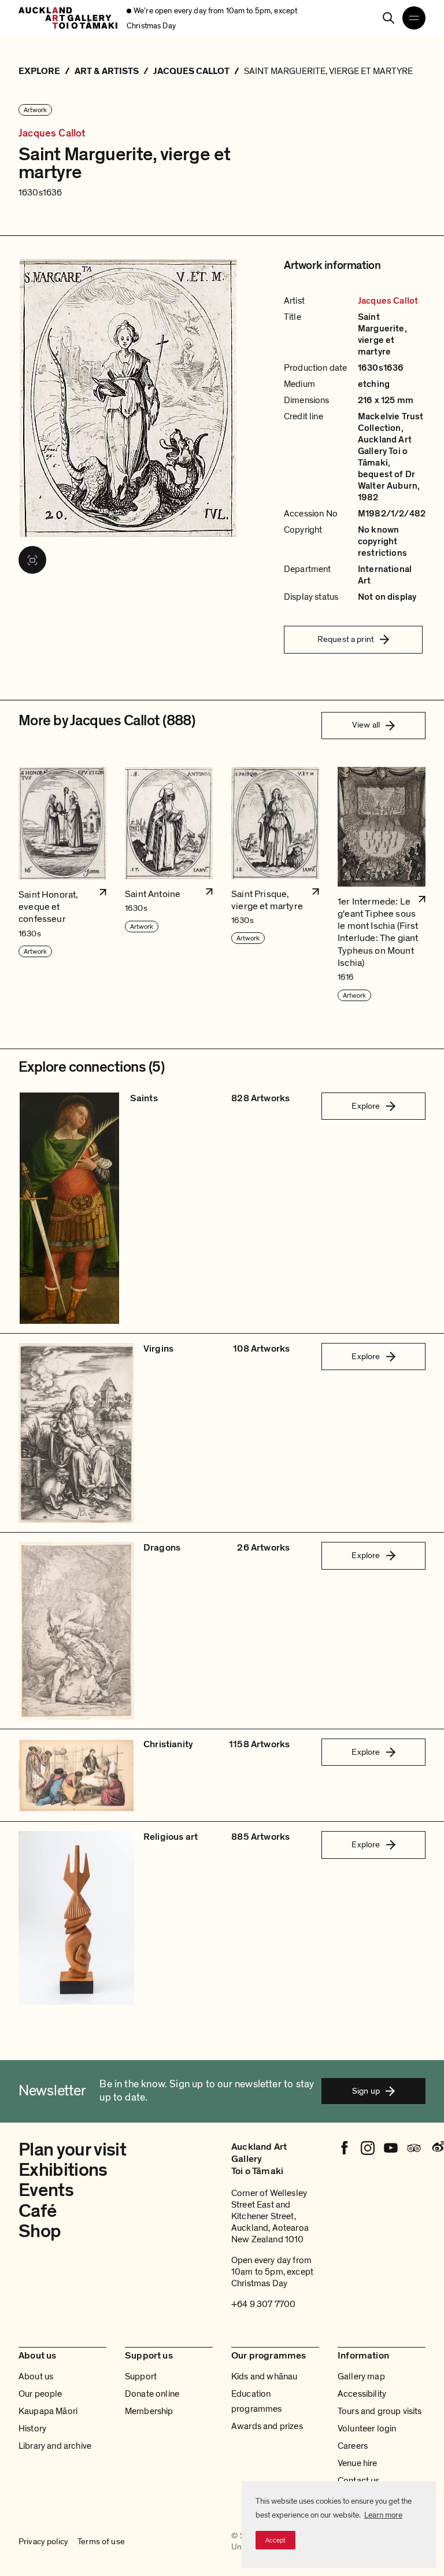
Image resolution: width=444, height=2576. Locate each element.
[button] (62, 885)
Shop (40, 2231)
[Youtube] (391, 2148)
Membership (149, 2411)
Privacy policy (43, 2541)
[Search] (388, 18)
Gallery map (361, 2376)
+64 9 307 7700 (263, 2304)
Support (141, 2376)
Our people (40, 2394)
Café (37, 2211)
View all (366, 725)
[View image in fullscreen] (32, 560)
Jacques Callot (52, 134)
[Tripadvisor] (414, 2148)
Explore (366, 1106)
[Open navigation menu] (414, 18)
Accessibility (362, 2394)
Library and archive (55, 2446)
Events (46, 2190)
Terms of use (101, 2541)
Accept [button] (275, 2540)
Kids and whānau (264, 2376)
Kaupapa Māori (48, 2411)
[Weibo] (437, 2148)
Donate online (152, 2394)
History (32, 2429)
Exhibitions (63, 2170)
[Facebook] (345, 2148)
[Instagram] (368, 2148)
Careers (353, 2446)
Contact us (359, 2481)
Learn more (383, 2515)
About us (36, 2376)
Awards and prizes (267, 2426)
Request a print (346, 639)
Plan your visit (72, 2150)
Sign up (366, 2091)
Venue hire (358, 2463)
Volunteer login (367, 2429)
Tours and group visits (380, 2411)
